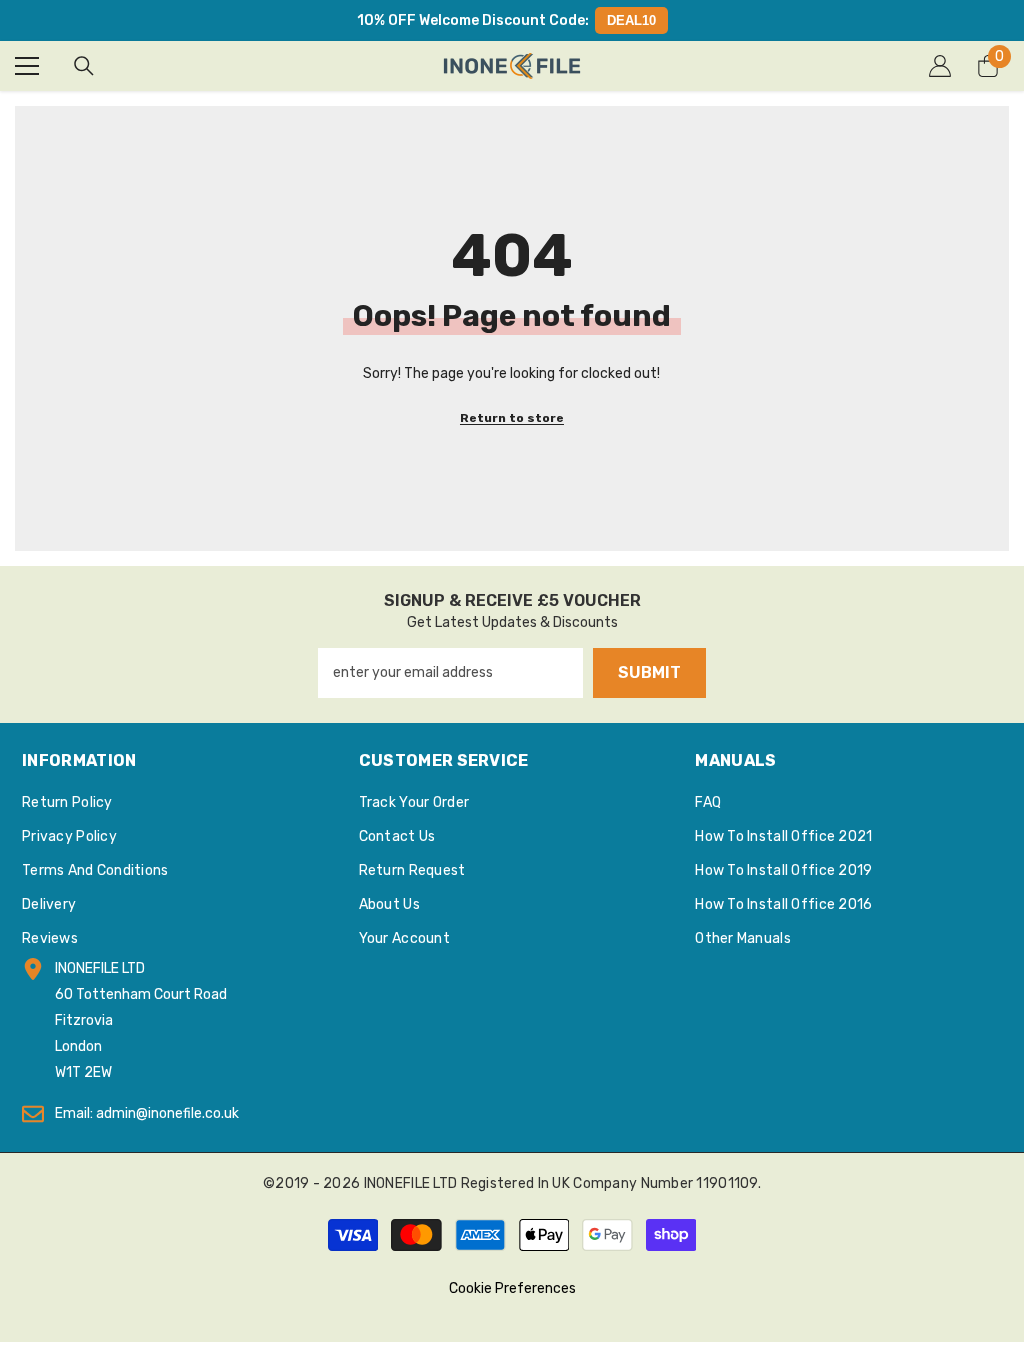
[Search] (84, 66)
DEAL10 (631, 20)
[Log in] (940, 66)
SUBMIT (649, 672)
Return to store (512, 418)
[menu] (27, 66)
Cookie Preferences (512, 1288)
